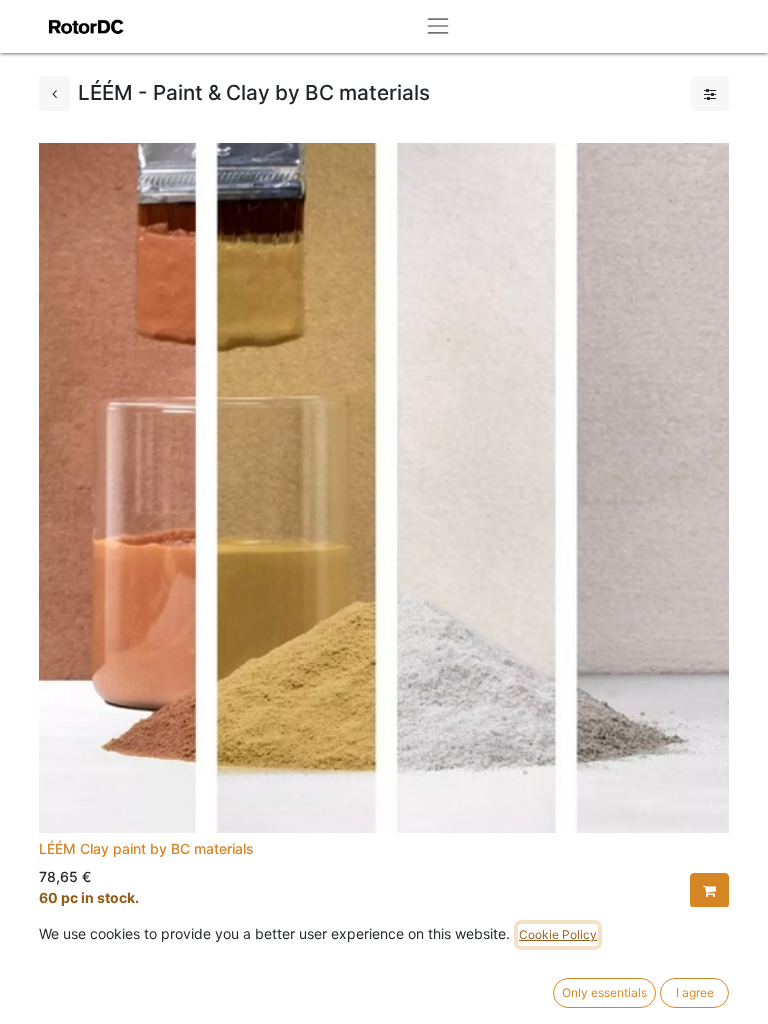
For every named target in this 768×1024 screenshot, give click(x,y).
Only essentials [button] (604, 992)
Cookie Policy (558, 934)
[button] (709, 890)
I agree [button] (695, 992)
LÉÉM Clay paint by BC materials (146, 848)
